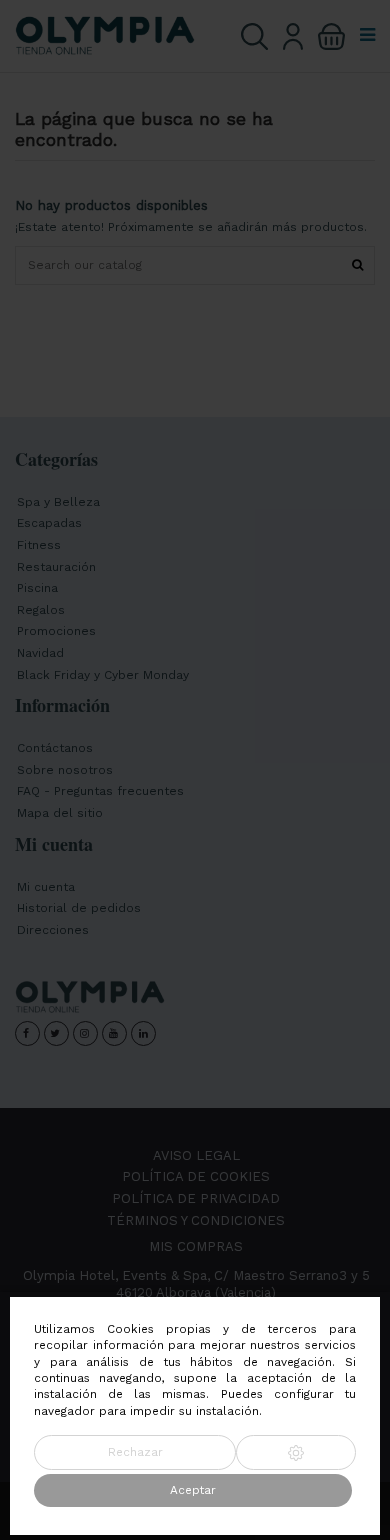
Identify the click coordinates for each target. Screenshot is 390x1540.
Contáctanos (55, 748)
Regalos (41, 610)
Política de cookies (196, 1176)
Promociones (56, 631)
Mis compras (196, 1246)
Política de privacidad (196, 1198)
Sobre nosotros (65, 770)
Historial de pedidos (79, 908)
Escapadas (49, 523)
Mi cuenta (46, 887)
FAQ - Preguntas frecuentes (100, 791)
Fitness (39, 545)
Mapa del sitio (60, 813)
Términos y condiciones (196, 1220)
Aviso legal (196, 1155)
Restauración (56, 567)
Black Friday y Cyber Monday (103, 675)
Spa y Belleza (58, 502)
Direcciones (53, 930)
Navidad (40, 653)
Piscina (37, 588)
